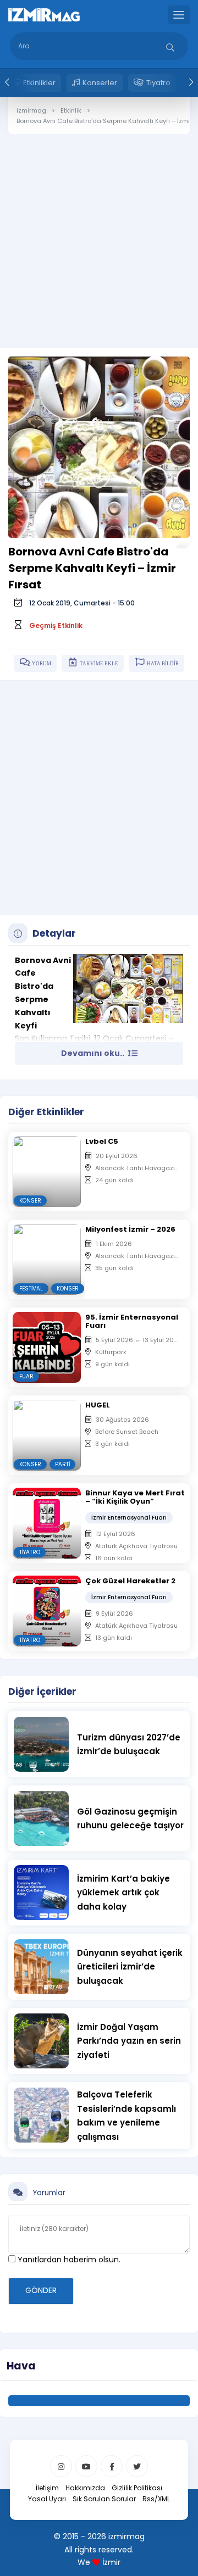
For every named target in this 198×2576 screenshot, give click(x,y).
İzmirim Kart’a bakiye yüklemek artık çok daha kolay (123, 1893)
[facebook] (112, 2466)
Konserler (100, 83)
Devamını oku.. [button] (94, 1053)
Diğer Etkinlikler (46, 1112)
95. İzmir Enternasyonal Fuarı (132, 1321)
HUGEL (98, 1405)
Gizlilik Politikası (137, 2488)
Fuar (26, 1376)
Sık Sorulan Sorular (104, 2499)
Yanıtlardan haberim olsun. (68, 2260)
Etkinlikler (39, 83)
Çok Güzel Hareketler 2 (130, 1581)
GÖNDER (41, 2290)
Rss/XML (156, 2499)
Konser (30, 1201)
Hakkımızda (85, 2488)
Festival (31, 1289)
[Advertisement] (99, 233)
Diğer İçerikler (42, 1692)
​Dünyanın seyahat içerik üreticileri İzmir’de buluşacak (130, 1967)
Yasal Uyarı (47, 2499)
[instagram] (61, 2466)
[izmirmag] (44, 14)
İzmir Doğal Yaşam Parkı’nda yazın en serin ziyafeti (129, 2041)
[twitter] (137, 2466)
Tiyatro (158, 83)
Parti (62, 1464)
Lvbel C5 (102, 1141)
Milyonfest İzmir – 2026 (130, 1229)
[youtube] (86, 2466)
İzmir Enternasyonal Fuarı (129, 1518)
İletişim (47, 2488)
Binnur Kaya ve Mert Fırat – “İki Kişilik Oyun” (135, 1497)
